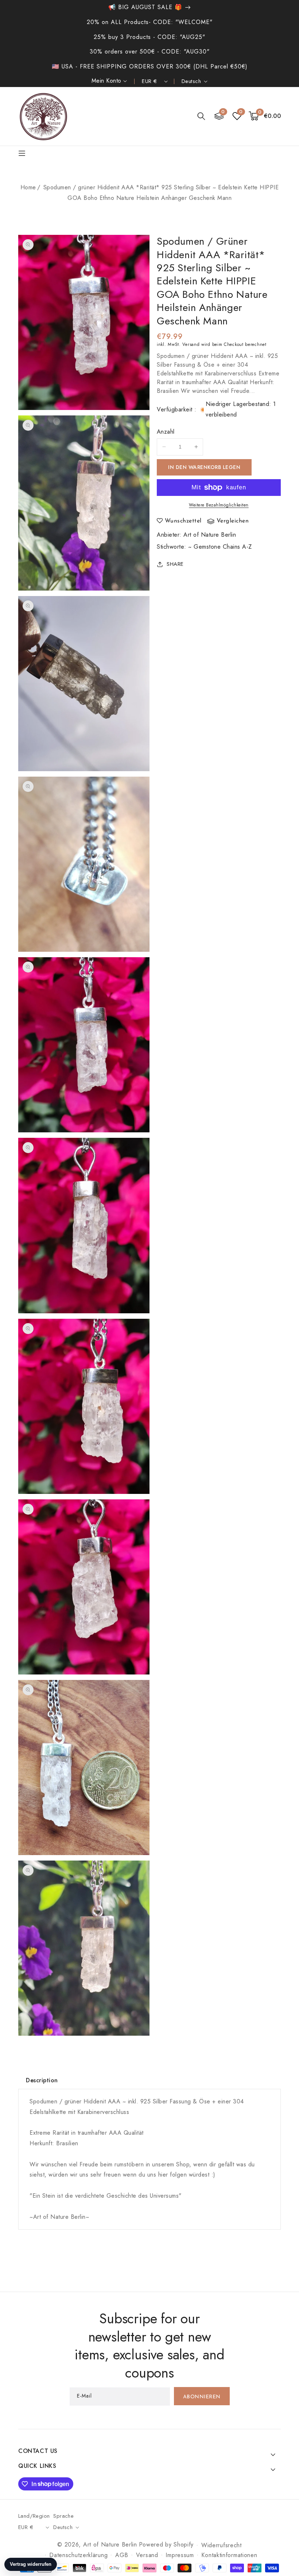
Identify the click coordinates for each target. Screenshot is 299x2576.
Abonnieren (202, 2397)
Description (42, 2080)
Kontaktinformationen (229, 2555)
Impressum (180, 2555)
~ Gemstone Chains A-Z (220, 547)
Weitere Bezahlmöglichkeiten (219, 505)
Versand (191, 344)
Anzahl (166, 432)
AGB (122, 2555)
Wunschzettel (183, 521)
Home (28, 187)
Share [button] (175, 564)
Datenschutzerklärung (78, 2555)
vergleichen (233, 521)
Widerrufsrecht (222, 2545)
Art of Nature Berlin (210, 535)
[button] (201, 116)
